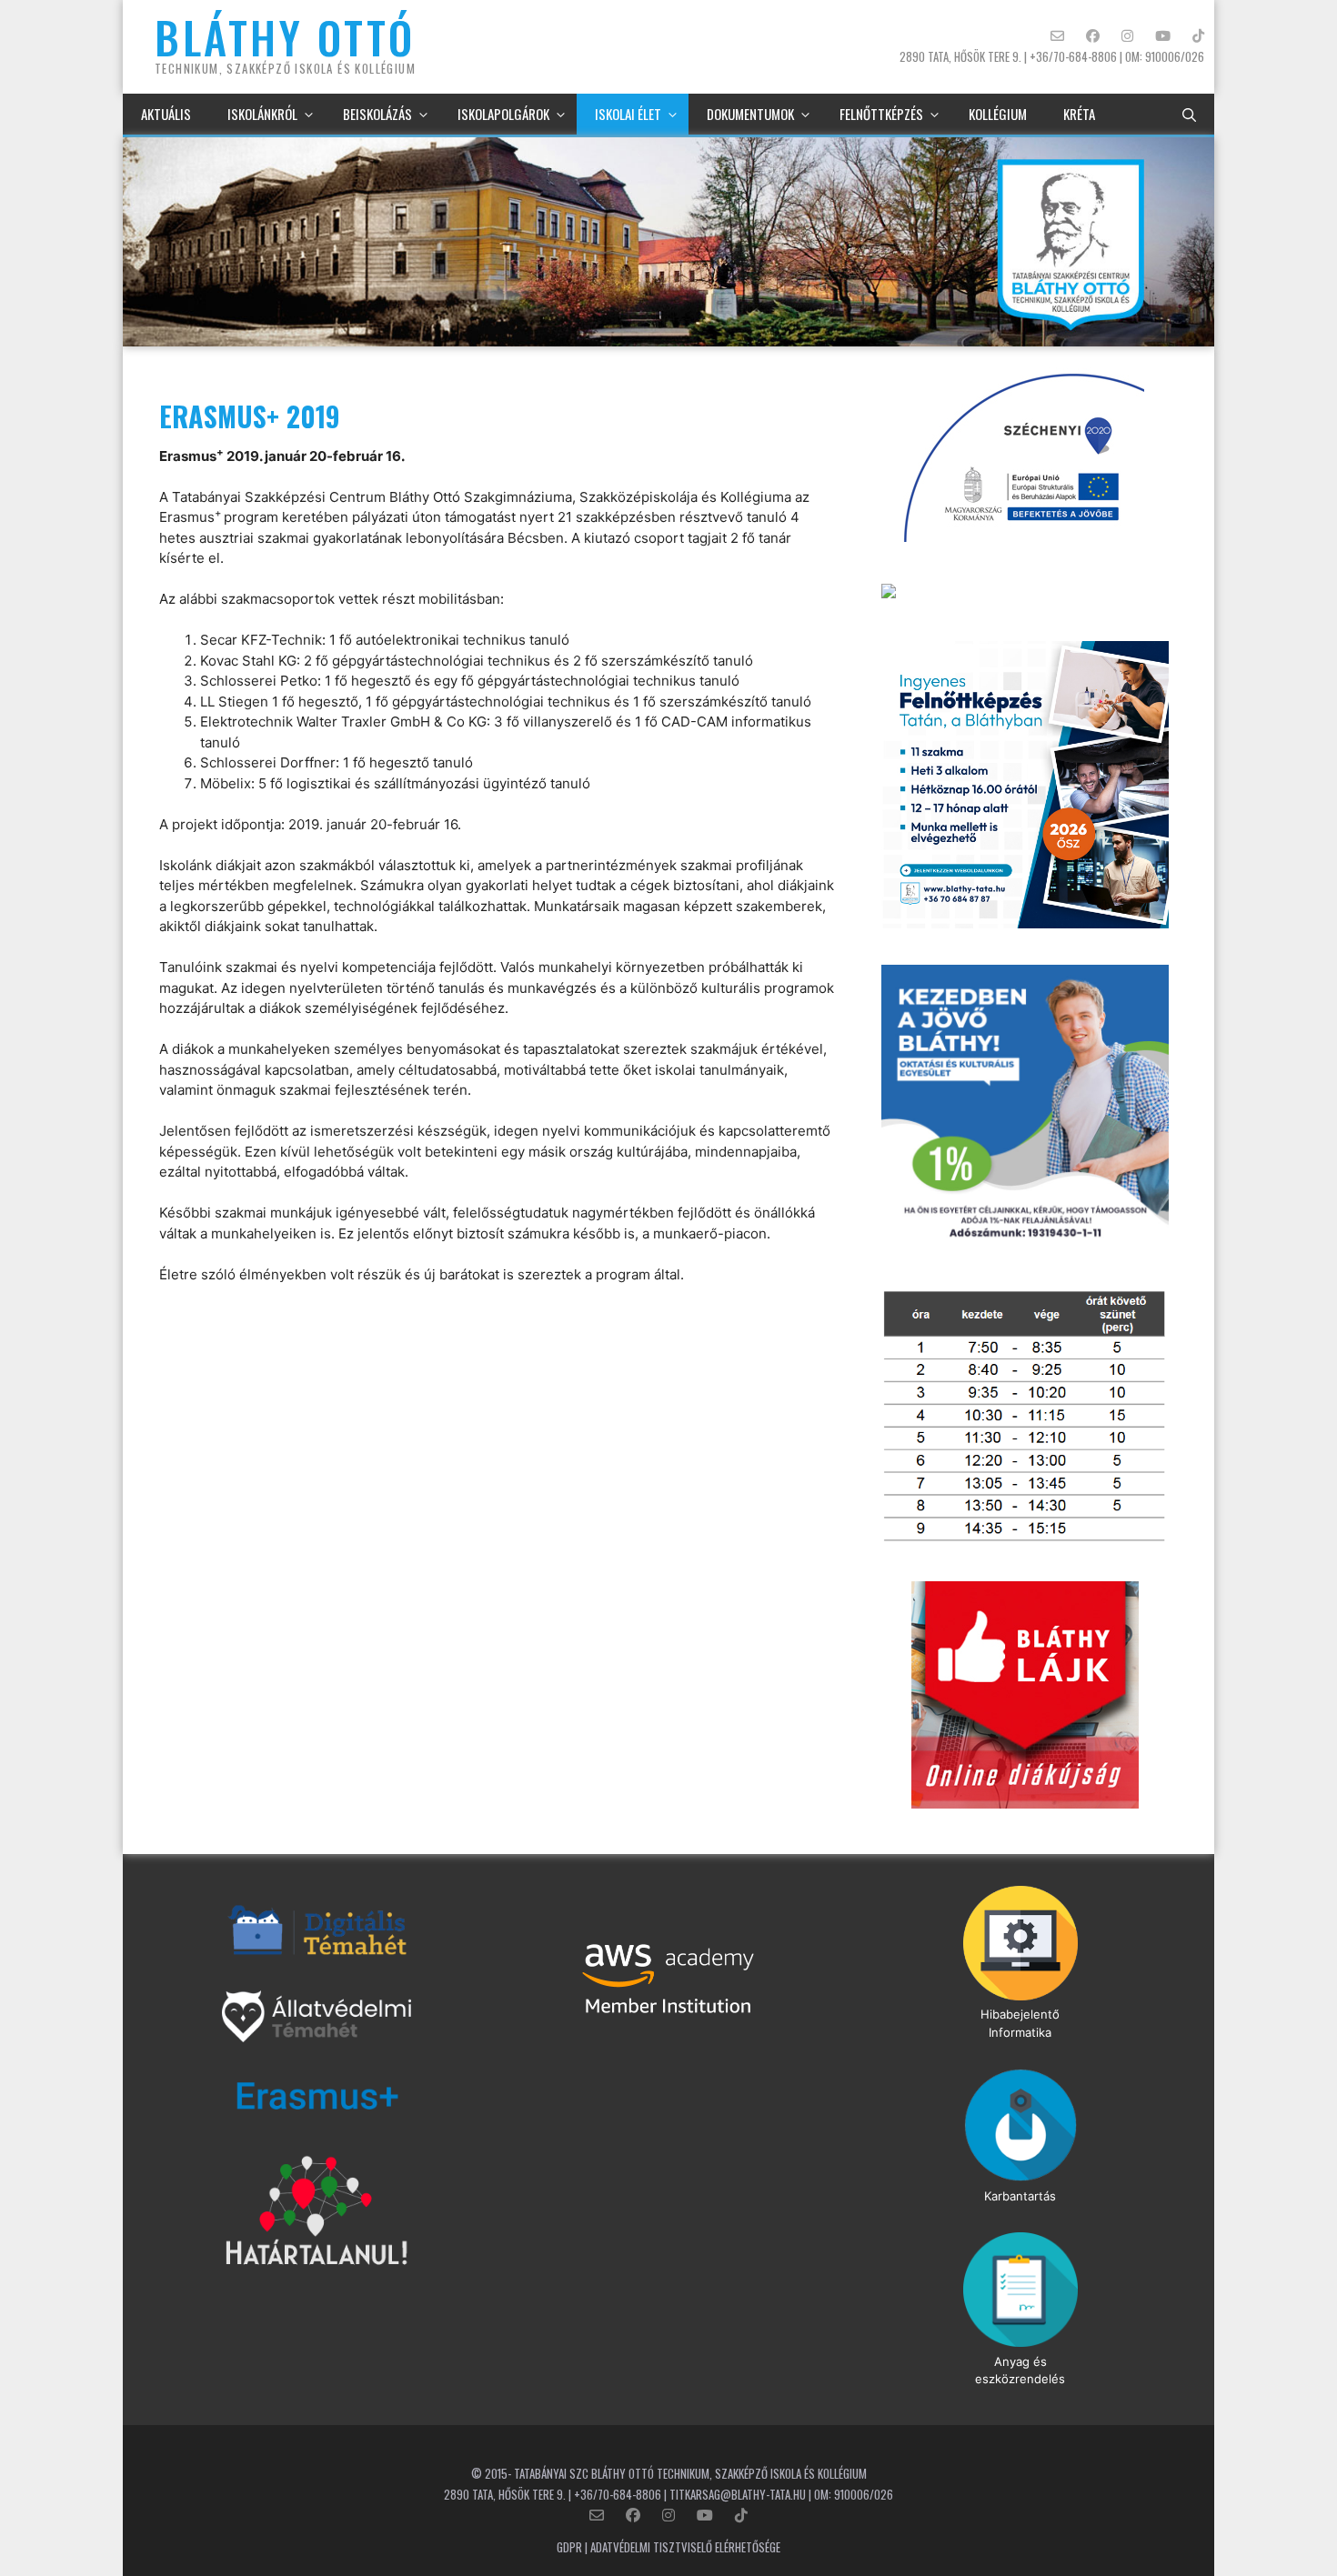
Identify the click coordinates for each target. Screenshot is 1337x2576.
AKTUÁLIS (166, 114)
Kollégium (998, 114)
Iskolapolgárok (503, 114)
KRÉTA (1079, 114)
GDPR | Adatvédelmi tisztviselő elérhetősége (668, 2547)
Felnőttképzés (881, 114)
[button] (1189, 114)
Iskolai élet (628, 114)
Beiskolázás (377, 114)
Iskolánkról (262, 114)
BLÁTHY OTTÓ (285, 37)
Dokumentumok (750, 114)
